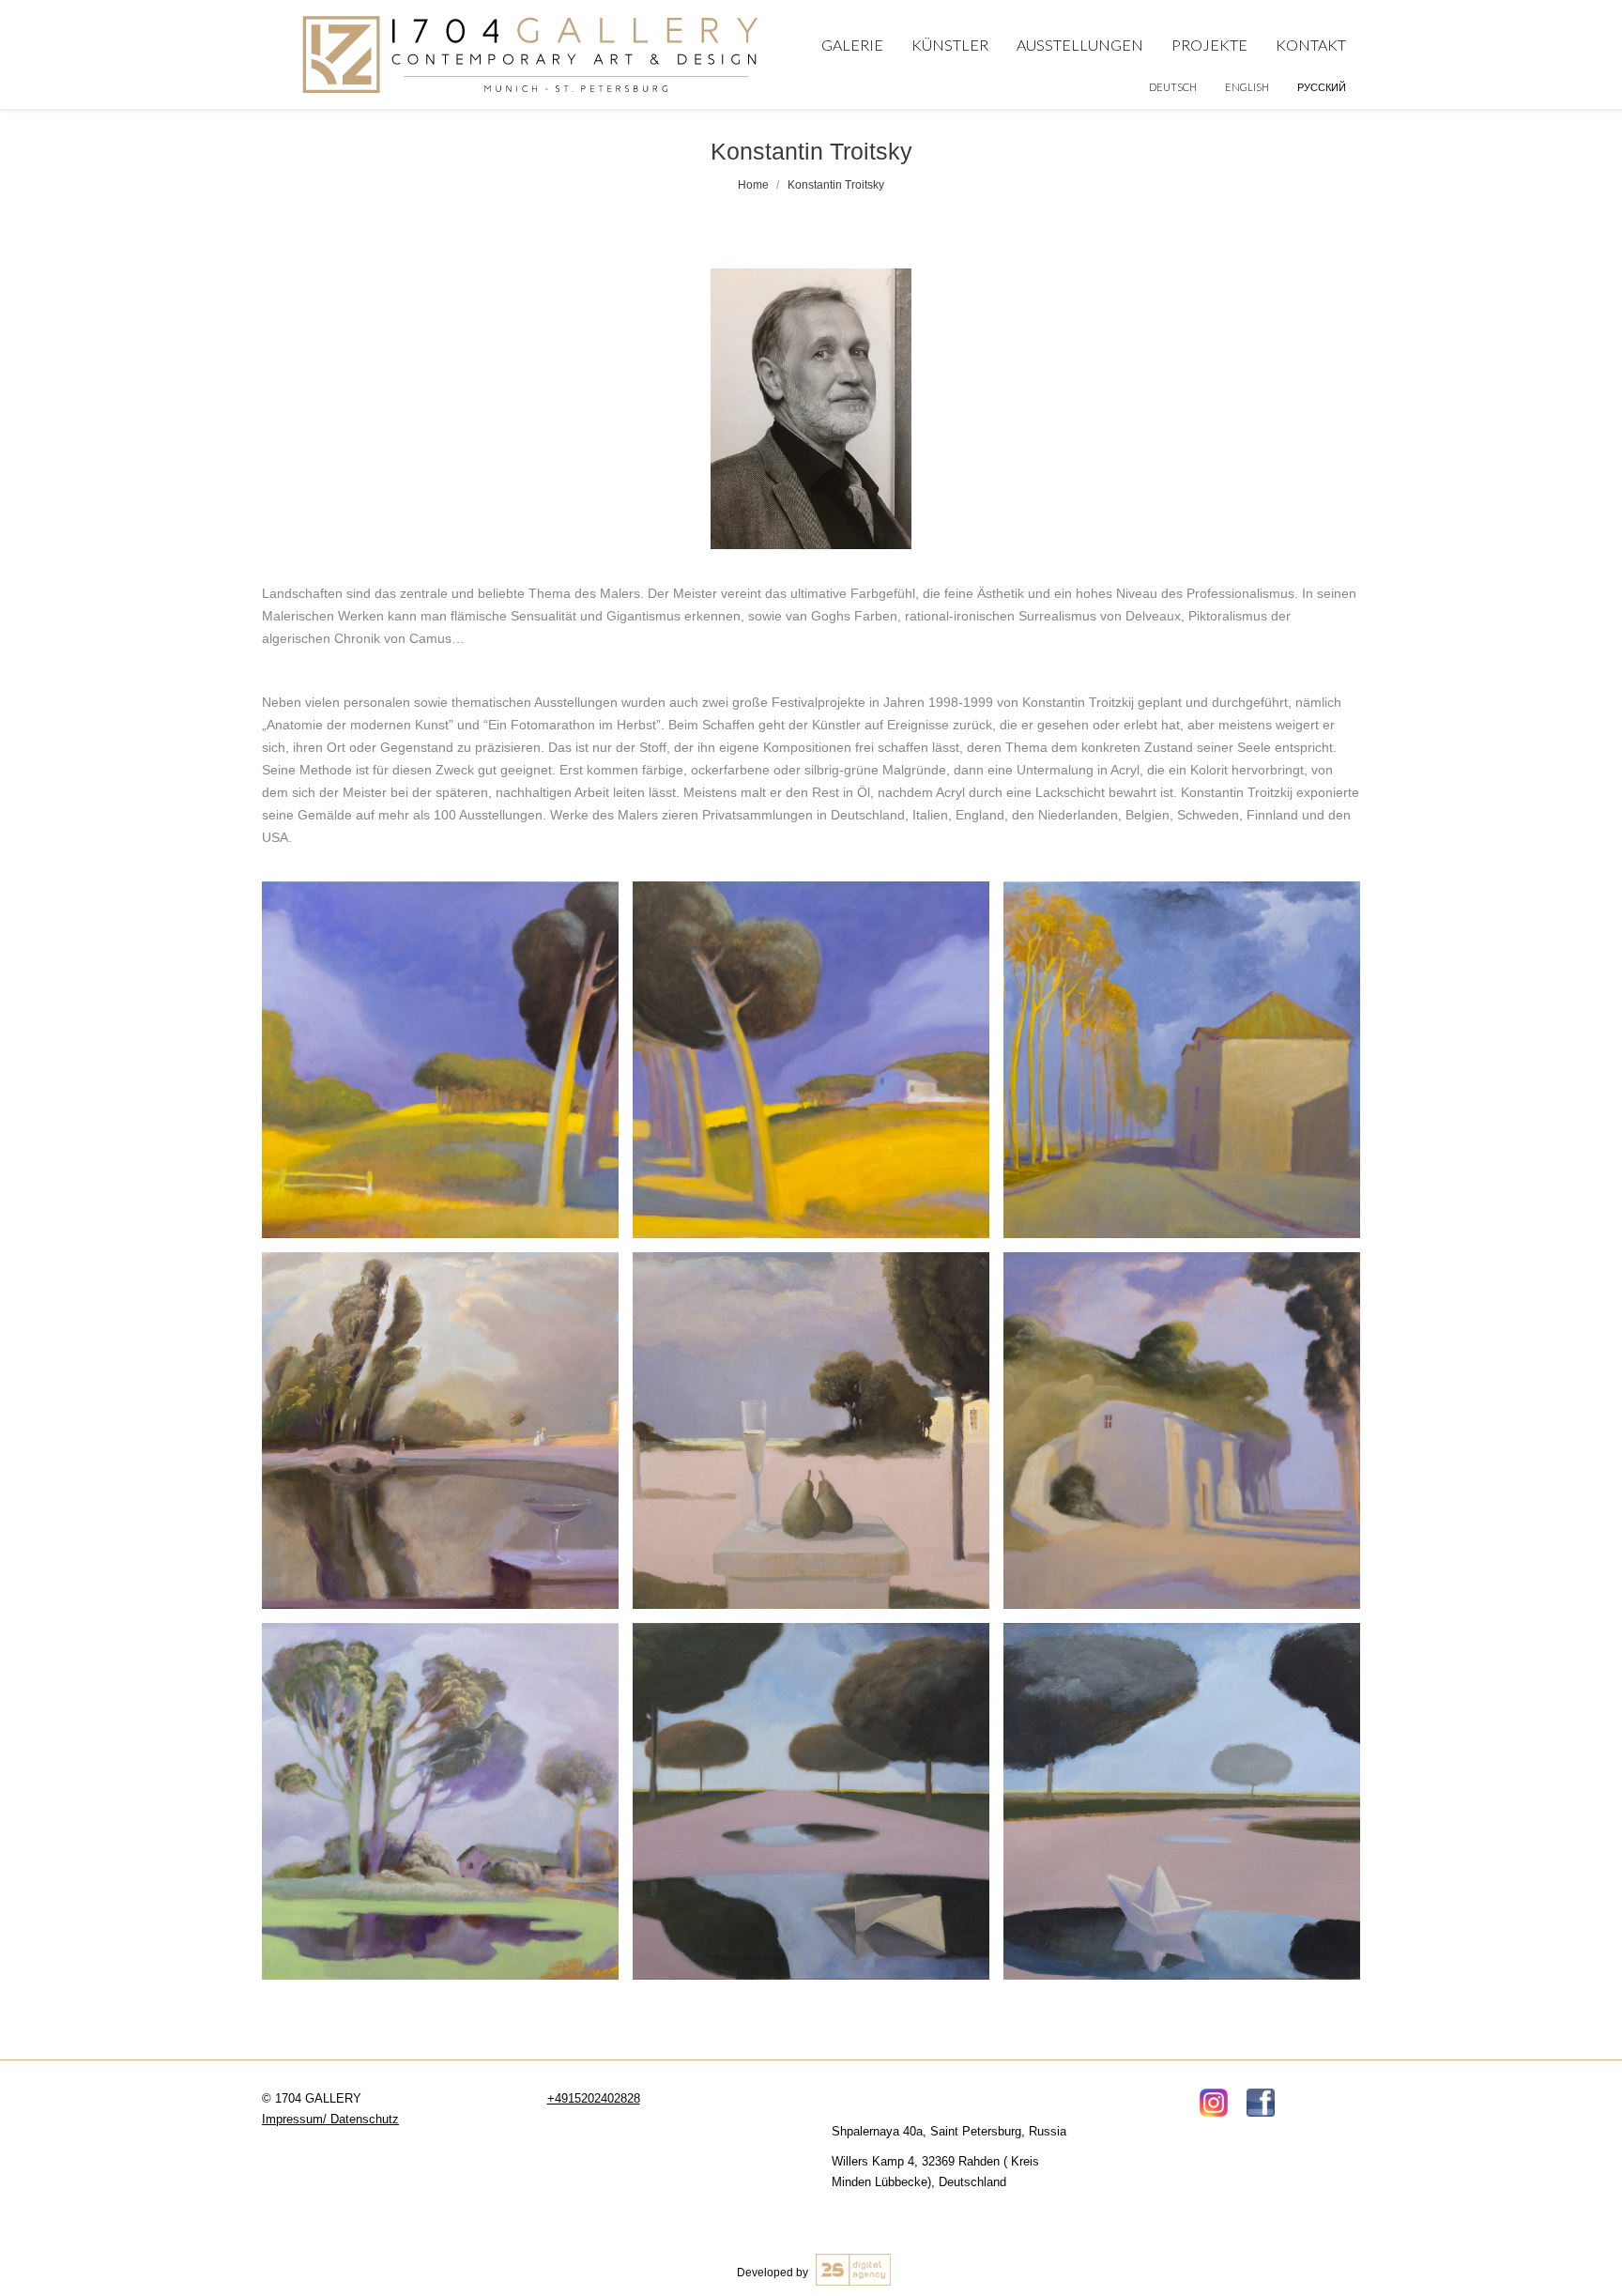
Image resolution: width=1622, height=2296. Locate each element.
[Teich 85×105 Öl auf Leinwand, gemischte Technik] (440, 1801)
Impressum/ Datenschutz (330, 2119)
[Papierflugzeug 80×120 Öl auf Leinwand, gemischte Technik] (811, 1801)
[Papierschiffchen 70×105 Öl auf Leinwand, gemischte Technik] (1182, 1801)
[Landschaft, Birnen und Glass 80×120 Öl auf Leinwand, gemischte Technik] (811, 1431)
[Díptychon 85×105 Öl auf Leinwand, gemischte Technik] (440, 1060)
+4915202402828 (594, 2098)
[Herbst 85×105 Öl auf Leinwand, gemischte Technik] (1182, 1060)
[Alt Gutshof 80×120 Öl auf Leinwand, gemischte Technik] (440, 1431)
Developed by (774, 2273)
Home (753, 185)
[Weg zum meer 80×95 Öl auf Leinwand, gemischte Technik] (1182, 1431)
